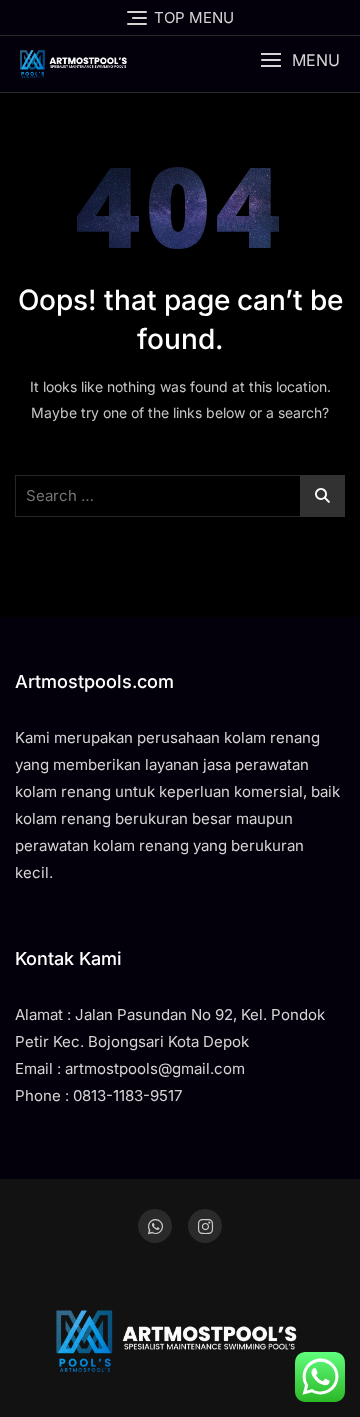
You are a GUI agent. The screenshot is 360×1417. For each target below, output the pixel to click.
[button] (300, 60)
